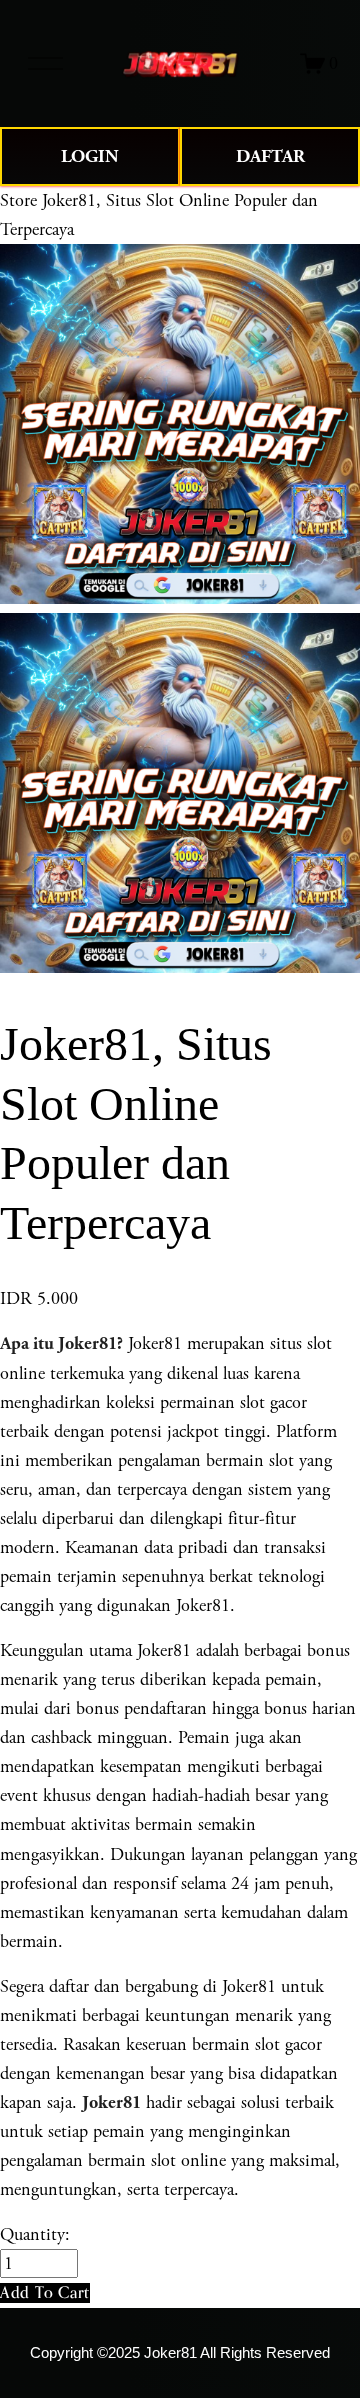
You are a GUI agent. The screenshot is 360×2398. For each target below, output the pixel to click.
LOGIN (90, 156)
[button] (45, 2292)
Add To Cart (45, 2292)
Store (18, 200)
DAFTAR (270, 156)
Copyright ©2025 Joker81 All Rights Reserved (180, 2353)
